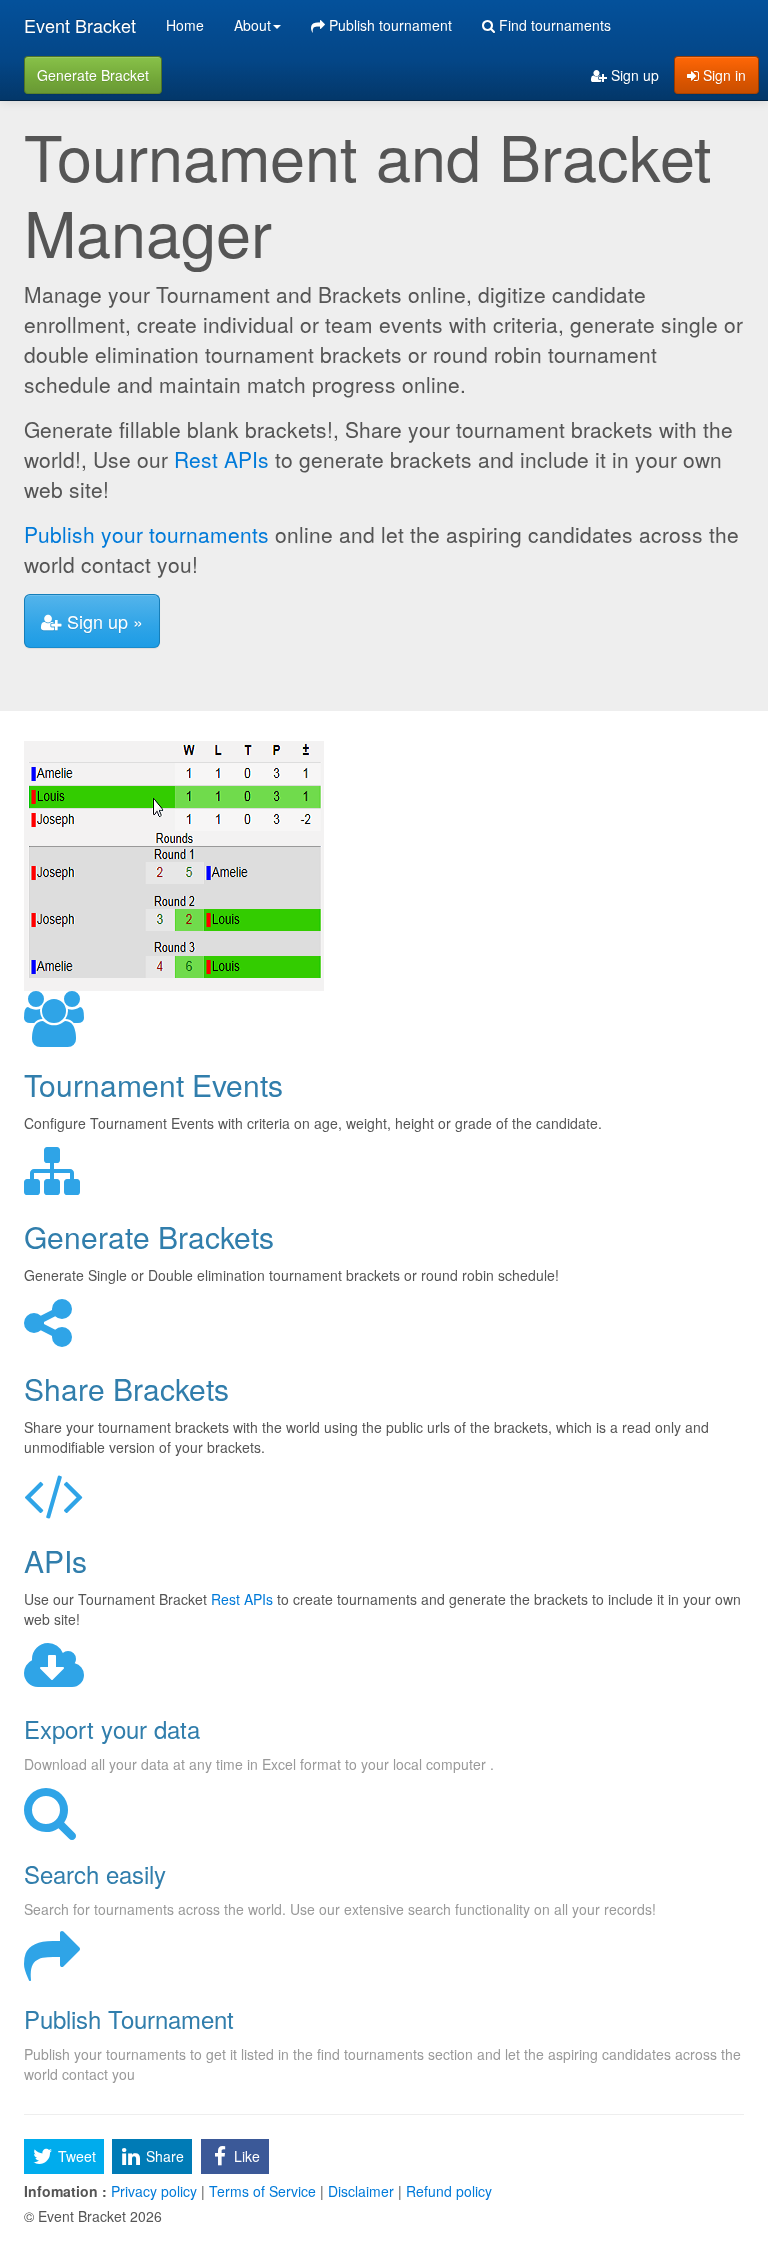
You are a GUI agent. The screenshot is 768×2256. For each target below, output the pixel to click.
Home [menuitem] (185, 25)
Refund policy (447, 2191)
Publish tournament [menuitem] (388, 25)
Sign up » (102, 621)
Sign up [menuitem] (633, 75)
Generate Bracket (93, 75)
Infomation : (65, 2191)
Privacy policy (154, 2191)
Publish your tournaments (146, 534)
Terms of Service (262, 2191)
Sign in (722, 75)
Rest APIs (221, 459)
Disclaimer (361, 2191)
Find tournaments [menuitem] (553, 25)
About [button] (252, 25)
